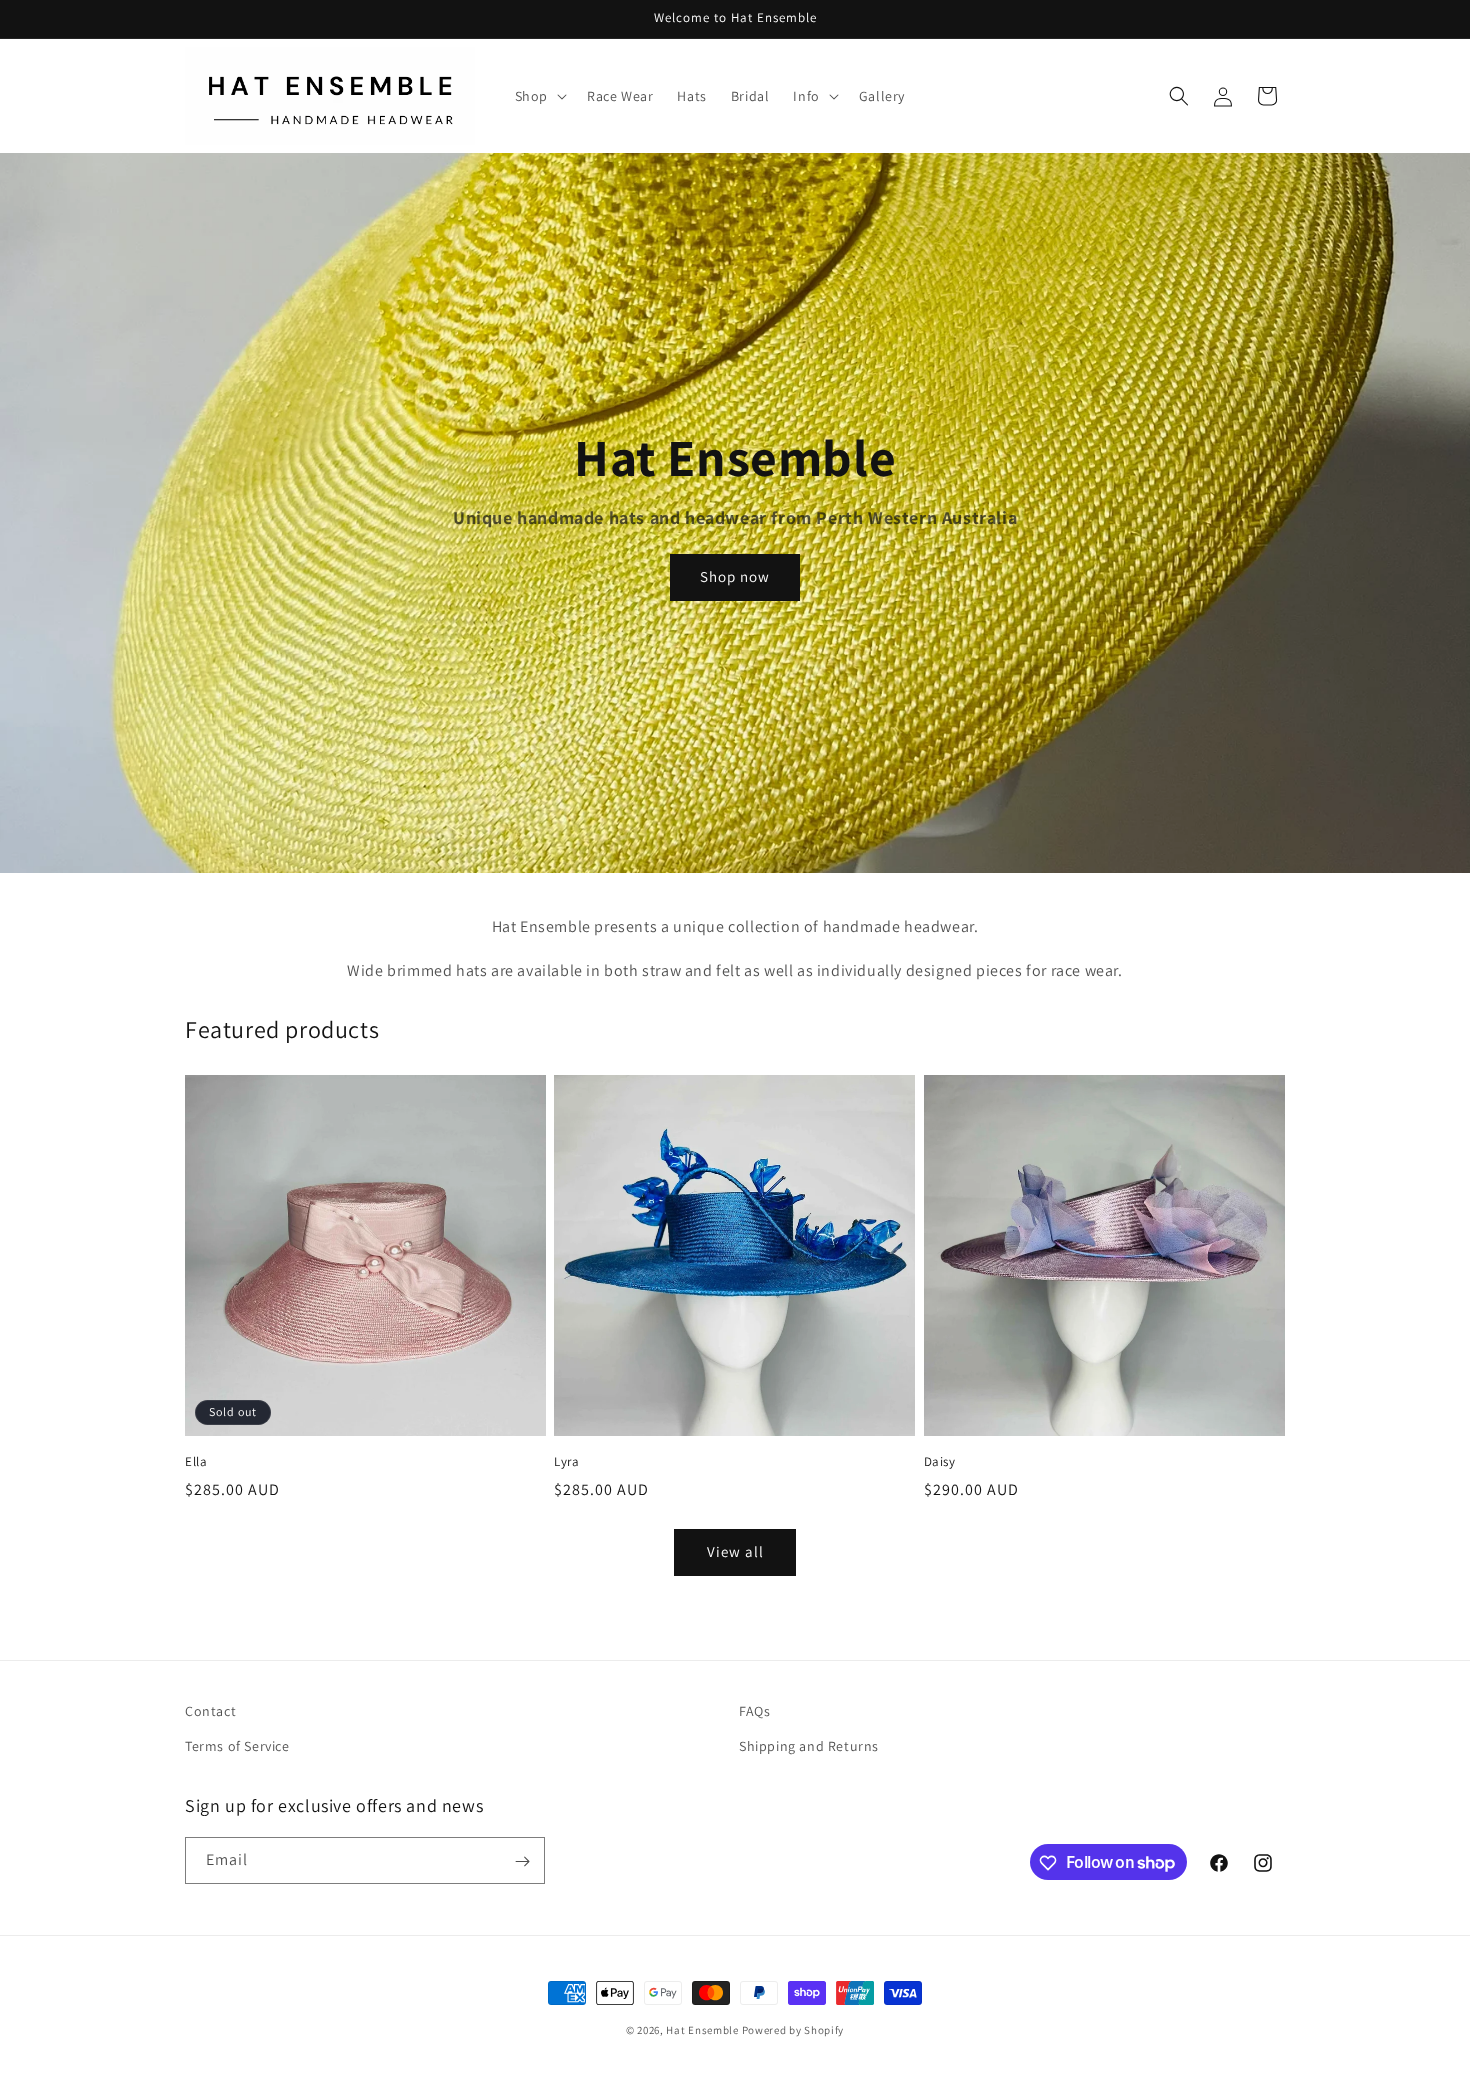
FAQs (754, 1711)
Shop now (735, 577)
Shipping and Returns (809, 1746)
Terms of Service (237, 1746)
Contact (210, 1711)
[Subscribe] (522, 1861)
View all (735, 1551)
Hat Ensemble (702, 2030)
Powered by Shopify (793, 2030)
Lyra (566, 1462)
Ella (196, 1462)
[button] (539, 96)
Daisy (940, 1462)
